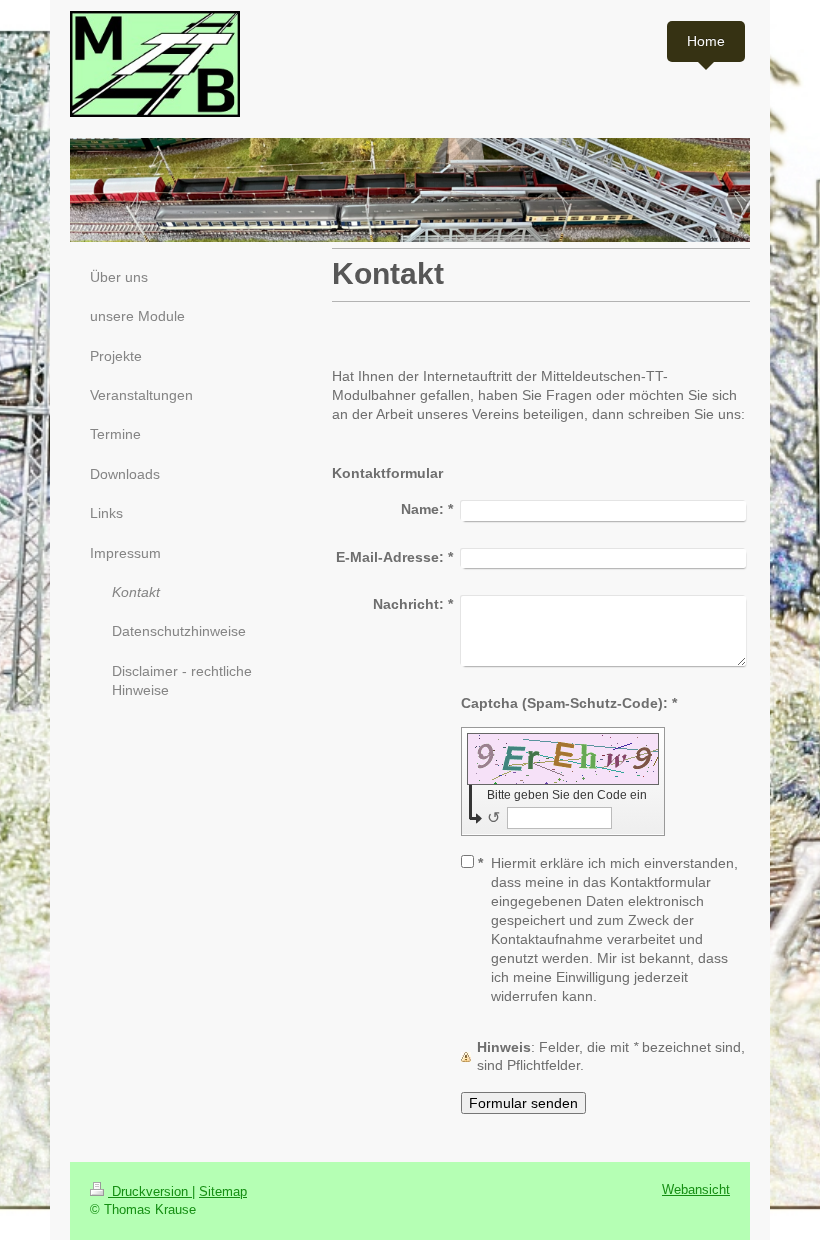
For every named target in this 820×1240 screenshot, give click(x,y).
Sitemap (223, 1192)
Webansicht (696, 1190)
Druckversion (150, 1192)
